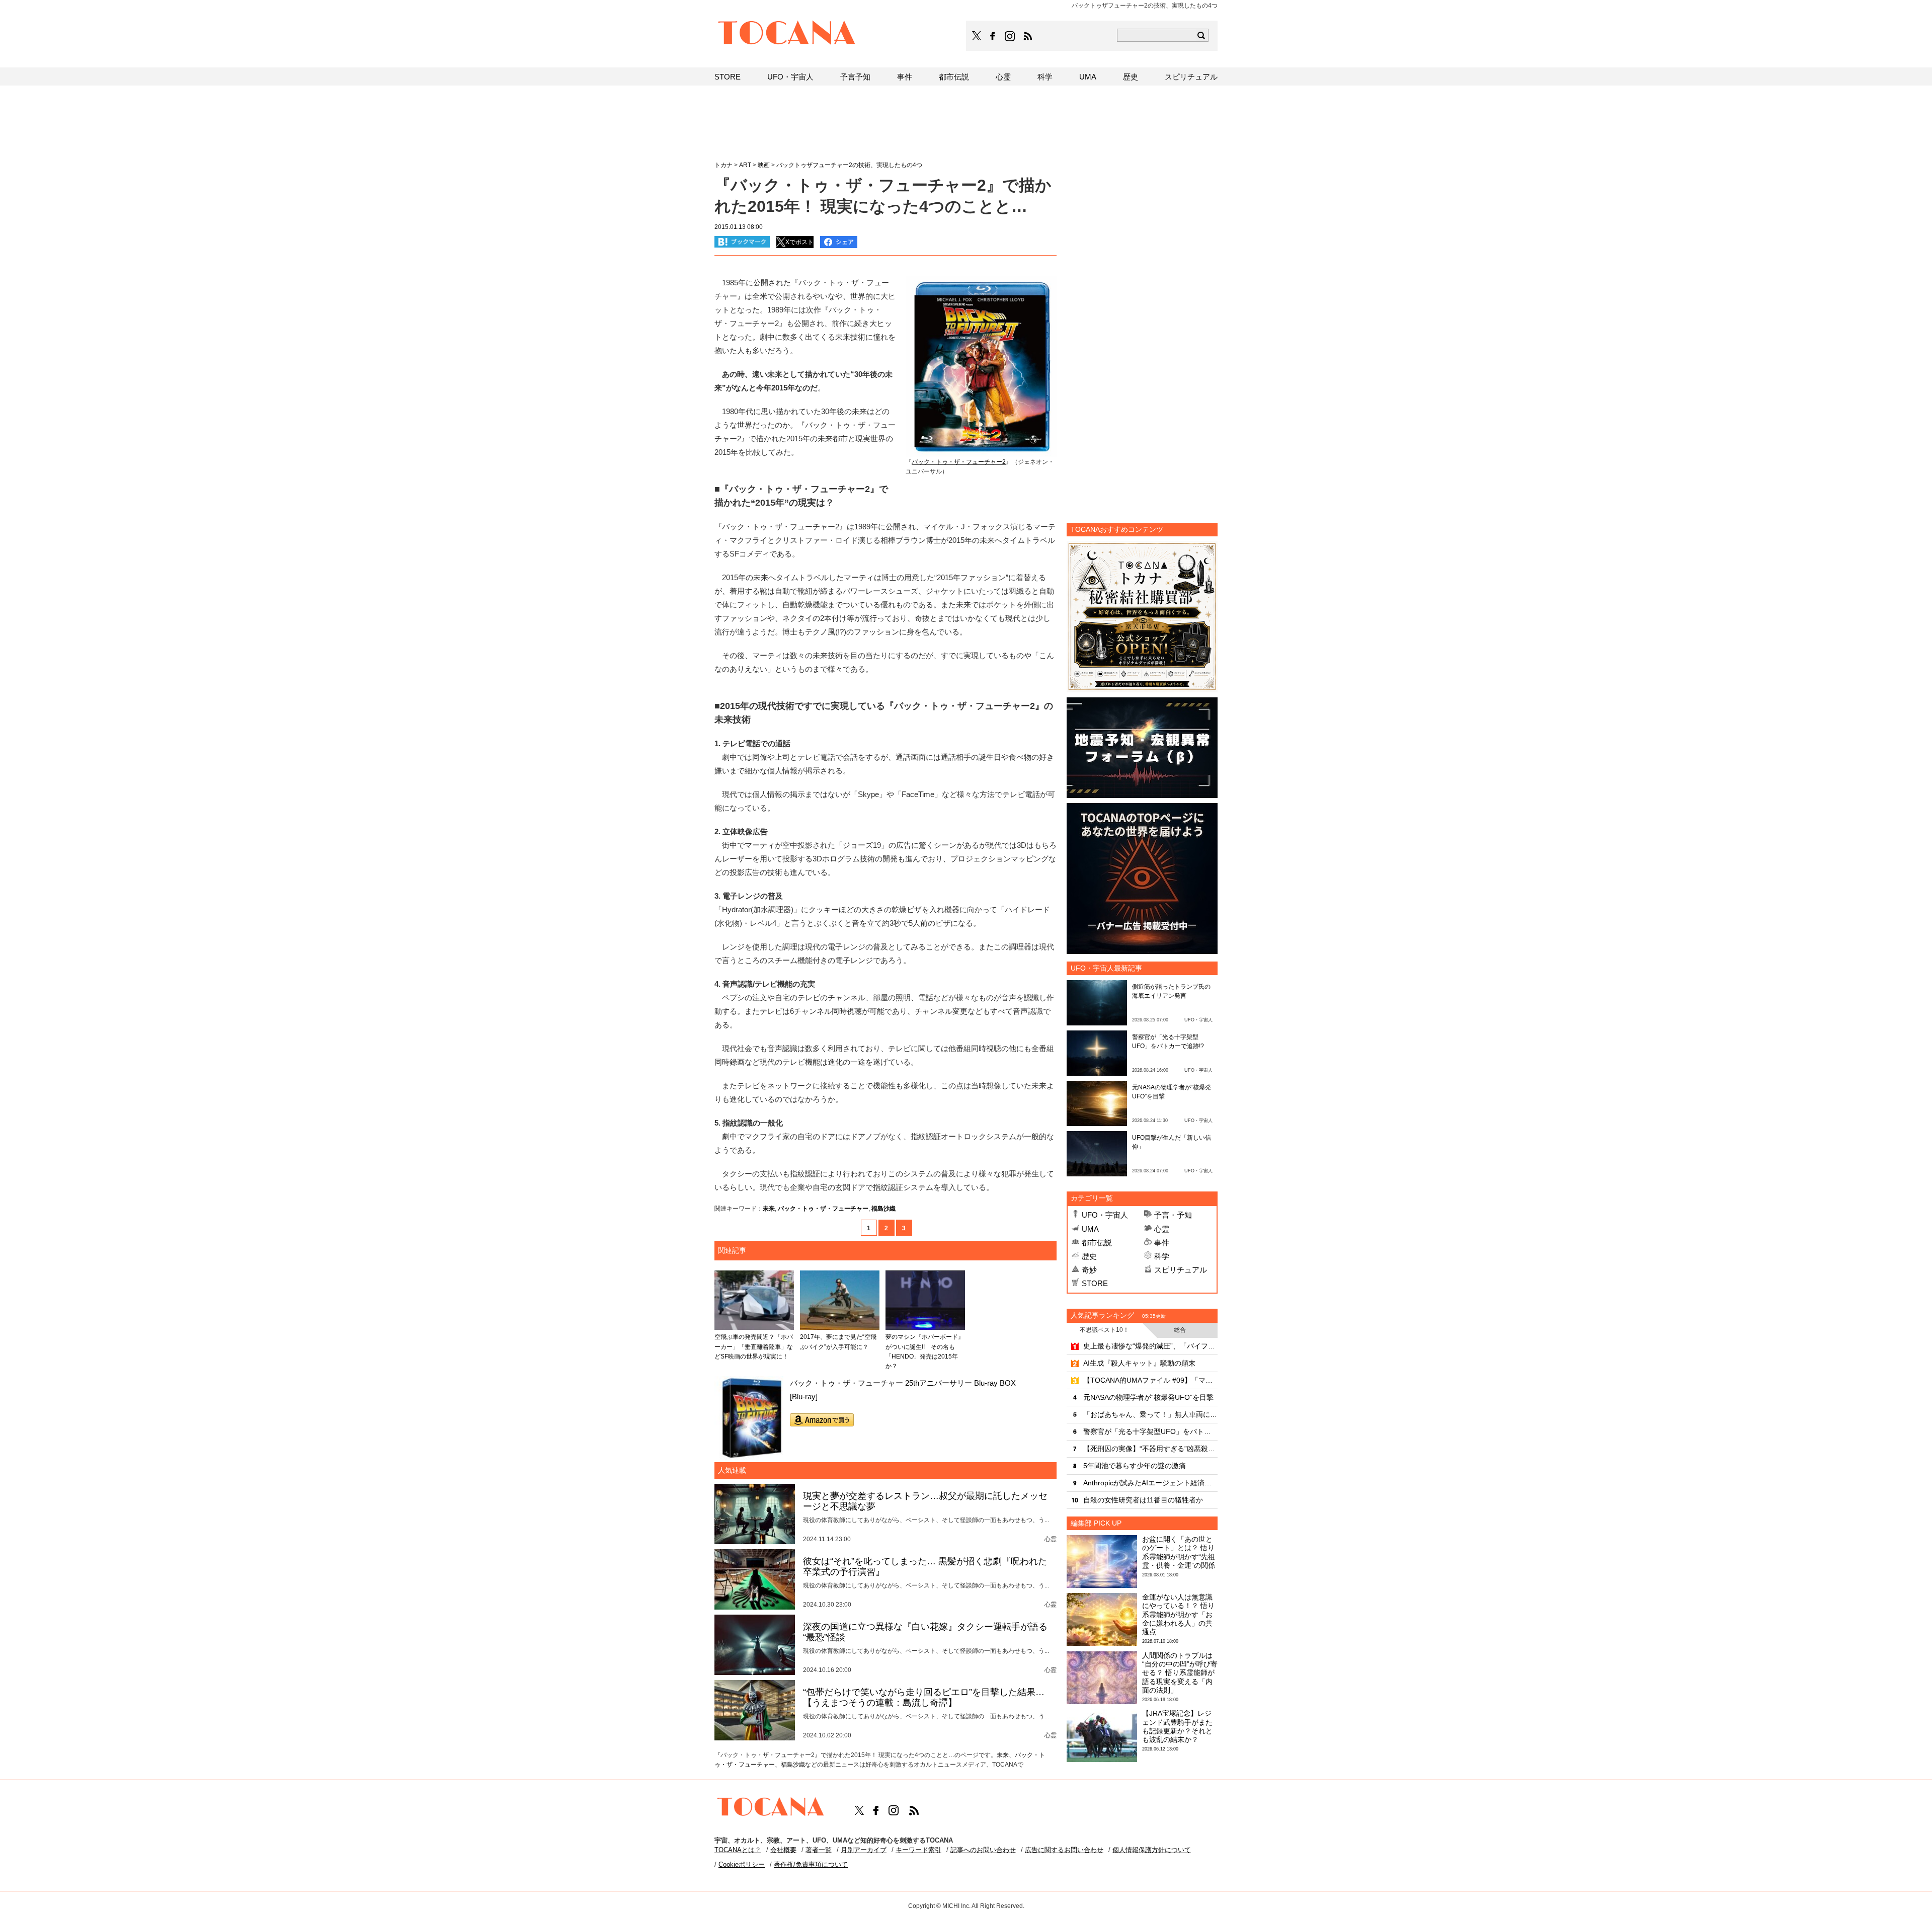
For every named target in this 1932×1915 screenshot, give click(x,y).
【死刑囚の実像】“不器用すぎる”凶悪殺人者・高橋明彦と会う (1150, 1449)
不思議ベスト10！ (1104, 1330)
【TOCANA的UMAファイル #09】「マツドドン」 (1150, 1380)
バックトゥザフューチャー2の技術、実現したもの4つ (849, 165)
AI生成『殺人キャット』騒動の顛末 (1139, 1363)
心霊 (1162, 1229)
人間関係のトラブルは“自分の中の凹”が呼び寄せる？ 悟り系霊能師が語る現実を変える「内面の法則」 (1180, 1673)
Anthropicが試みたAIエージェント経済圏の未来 (1150, 1483)
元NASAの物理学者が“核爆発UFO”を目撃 (1148, 1397)
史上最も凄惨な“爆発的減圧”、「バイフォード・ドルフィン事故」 (1150, 1346)
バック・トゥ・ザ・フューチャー (823, 1209)
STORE (1095, 1283)
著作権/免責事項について (811, 1864)
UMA (1090, 1229)
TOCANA (787, 34)
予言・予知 (1173, 1215)
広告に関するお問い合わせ (1064, 1850)
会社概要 (783, 1850)
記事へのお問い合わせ (983, 1850)
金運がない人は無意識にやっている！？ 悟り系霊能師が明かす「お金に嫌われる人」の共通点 (1178, 1614)
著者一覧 (819, 1850)
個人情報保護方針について (1152, 1850)
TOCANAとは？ (738, 1850)
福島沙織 (883, 1209)
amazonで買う (822, 1420)
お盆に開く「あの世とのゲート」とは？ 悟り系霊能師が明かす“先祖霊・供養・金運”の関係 (1179, 1552)
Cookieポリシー (742, 1864)
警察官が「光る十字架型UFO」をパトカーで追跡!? (1150, 1431)
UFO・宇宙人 (1105, 1215)
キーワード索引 (918, 1850)
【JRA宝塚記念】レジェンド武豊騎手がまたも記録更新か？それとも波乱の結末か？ (1177, 1726)
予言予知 (855, 77)
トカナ (723, 165)
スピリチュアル (1181, 1270)
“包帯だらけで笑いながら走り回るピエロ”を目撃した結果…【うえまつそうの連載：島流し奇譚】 (924, 1698)
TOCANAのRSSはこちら (1028, 36)
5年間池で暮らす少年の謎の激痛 (1135, 1466)
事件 (1162, 1243)
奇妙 (1089, 1270)
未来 (769, 1209)
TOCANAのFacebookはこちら (993, 36)
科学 (1162, 1256)
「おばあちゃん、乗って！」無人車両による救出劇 (1150, 1414)
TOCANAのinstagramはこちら (1010, 36)
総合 (1180, 1330)
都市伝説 (1097, 1243)
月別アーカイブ (864, 1850)
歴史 (1089, 1256)
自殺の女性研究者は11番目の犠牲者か (1143, 1500)
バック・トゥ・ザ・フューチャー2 (959, 462)
